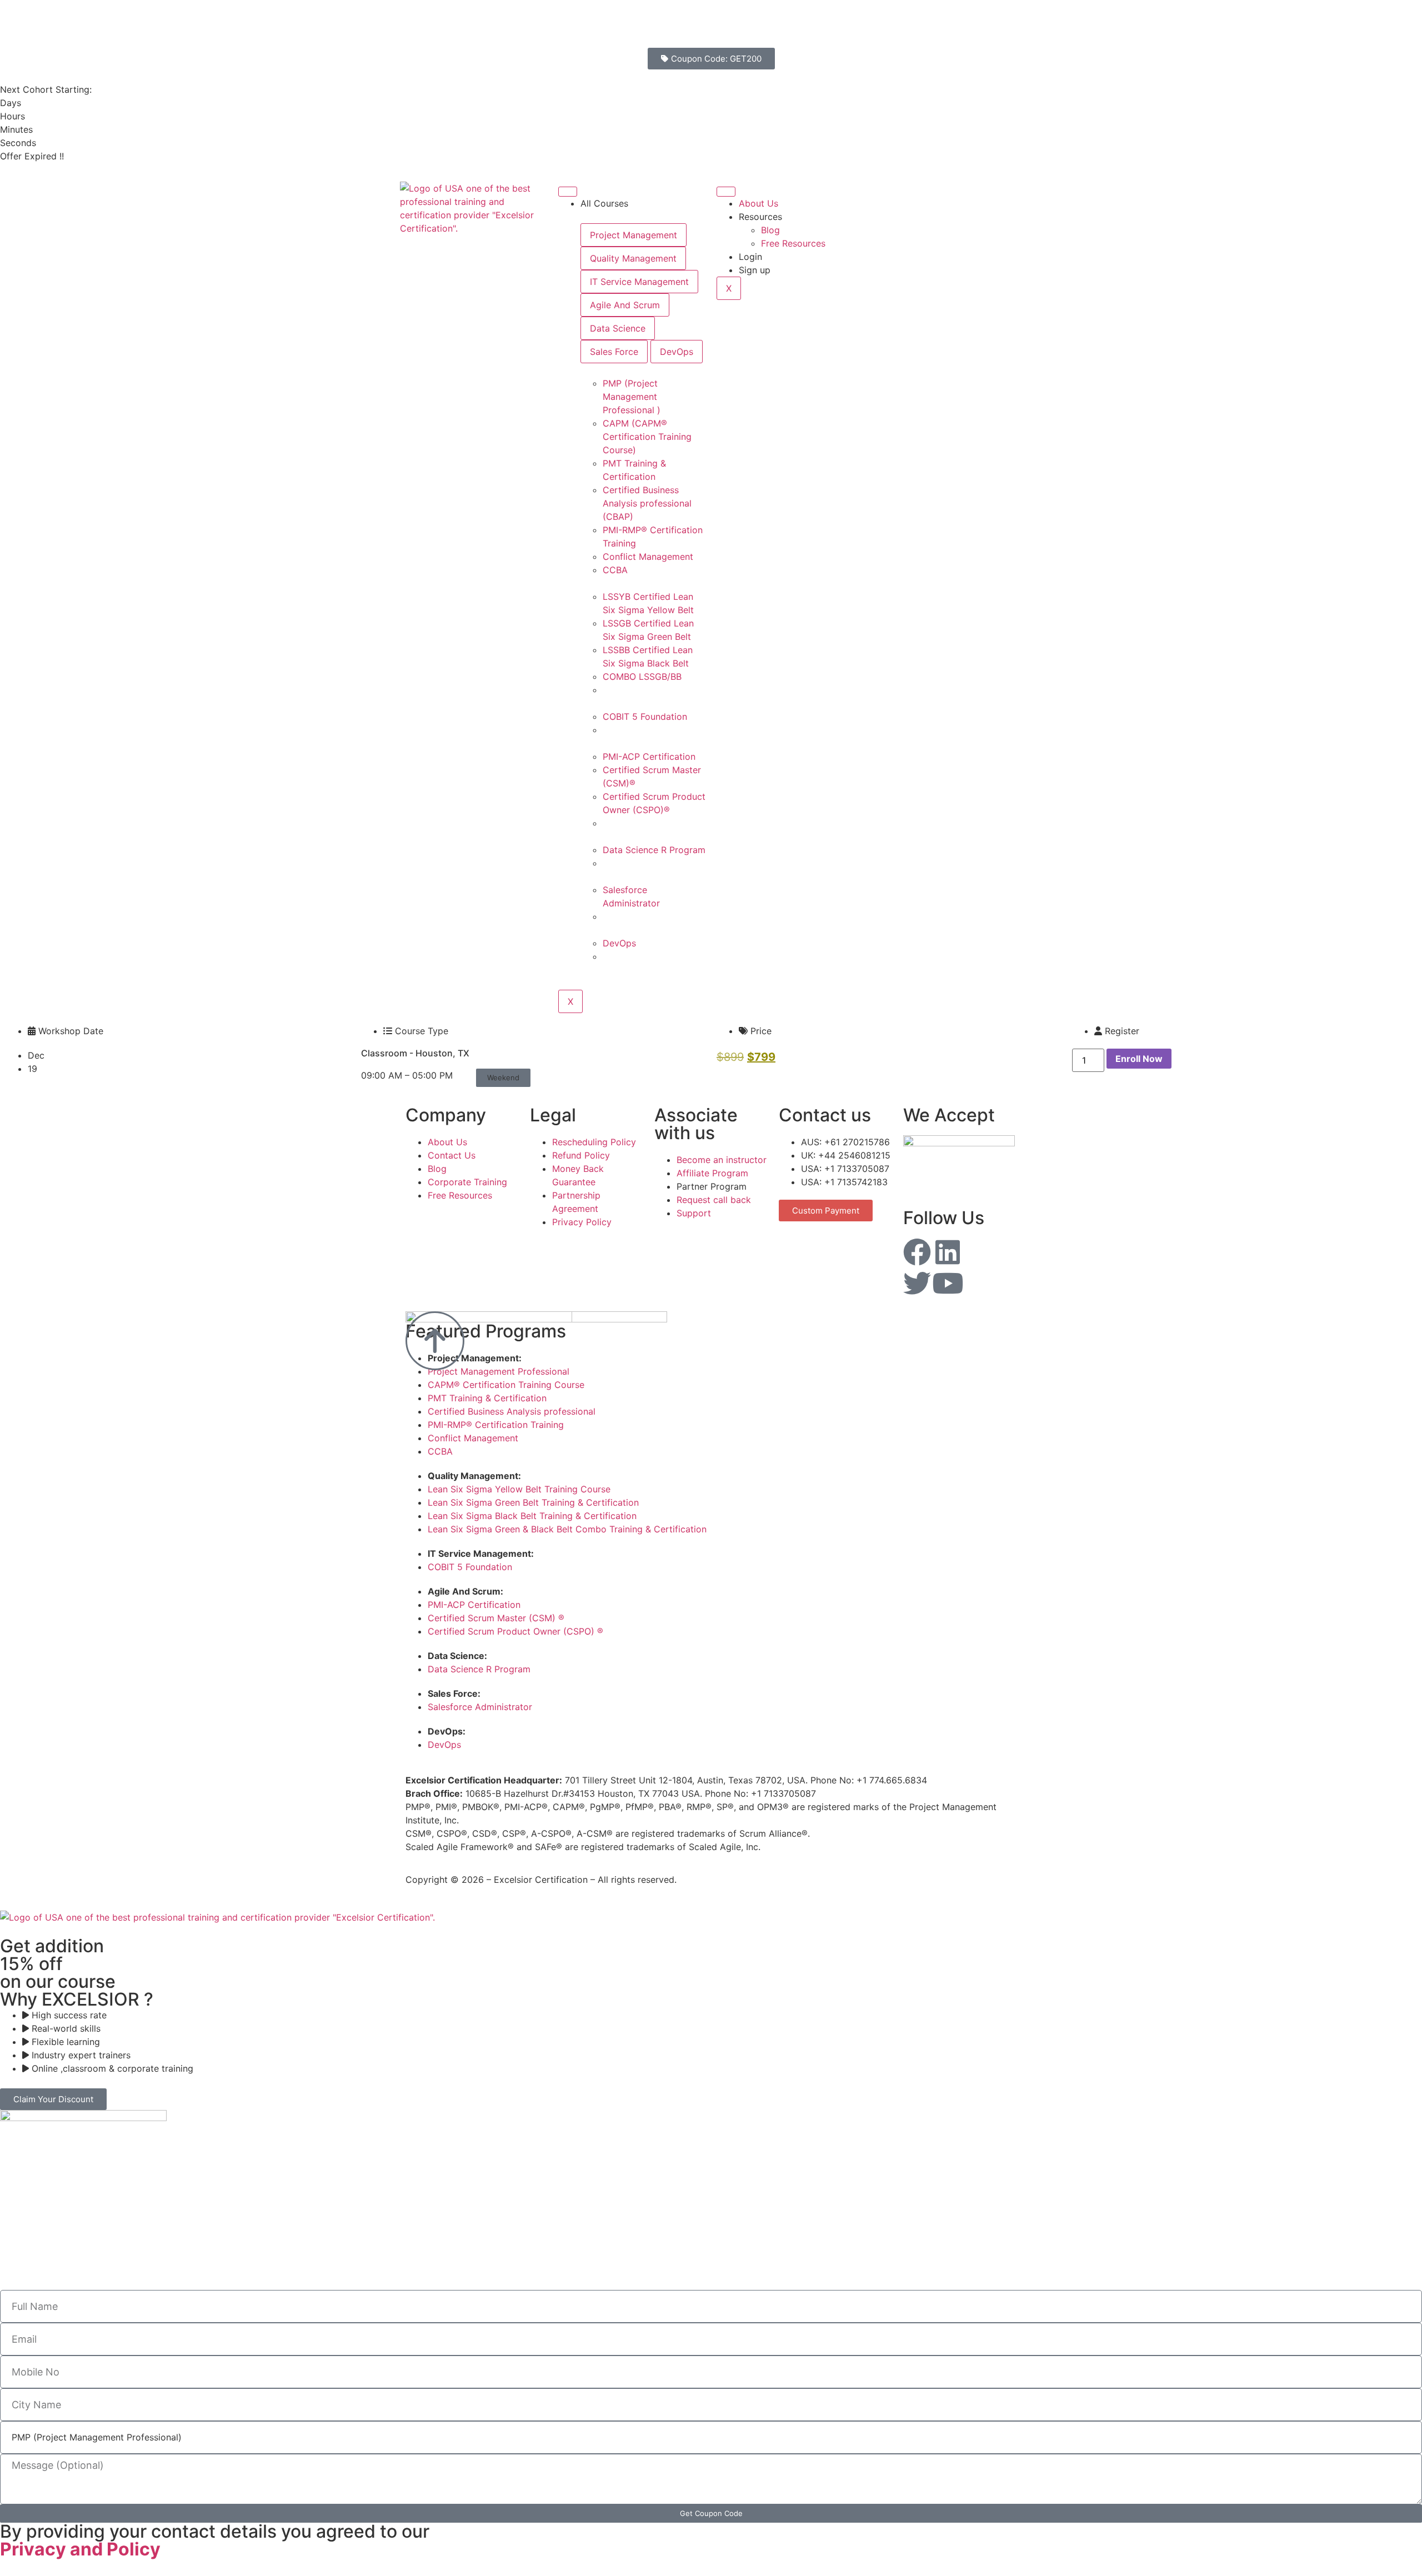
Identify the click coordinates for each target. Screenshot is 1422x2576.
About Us (758, 203)
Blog (770, 230)
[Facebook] (917, 1252)
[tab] (634, 235)
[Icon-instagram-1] (978, 1252)
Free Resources (793, 243)
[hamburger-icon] (568, 192)
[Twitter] (917, 1283)
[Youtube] (948, 1283)
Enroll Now (1139, 1059)
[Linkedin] (948, 1252)
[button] (503, 1078)
